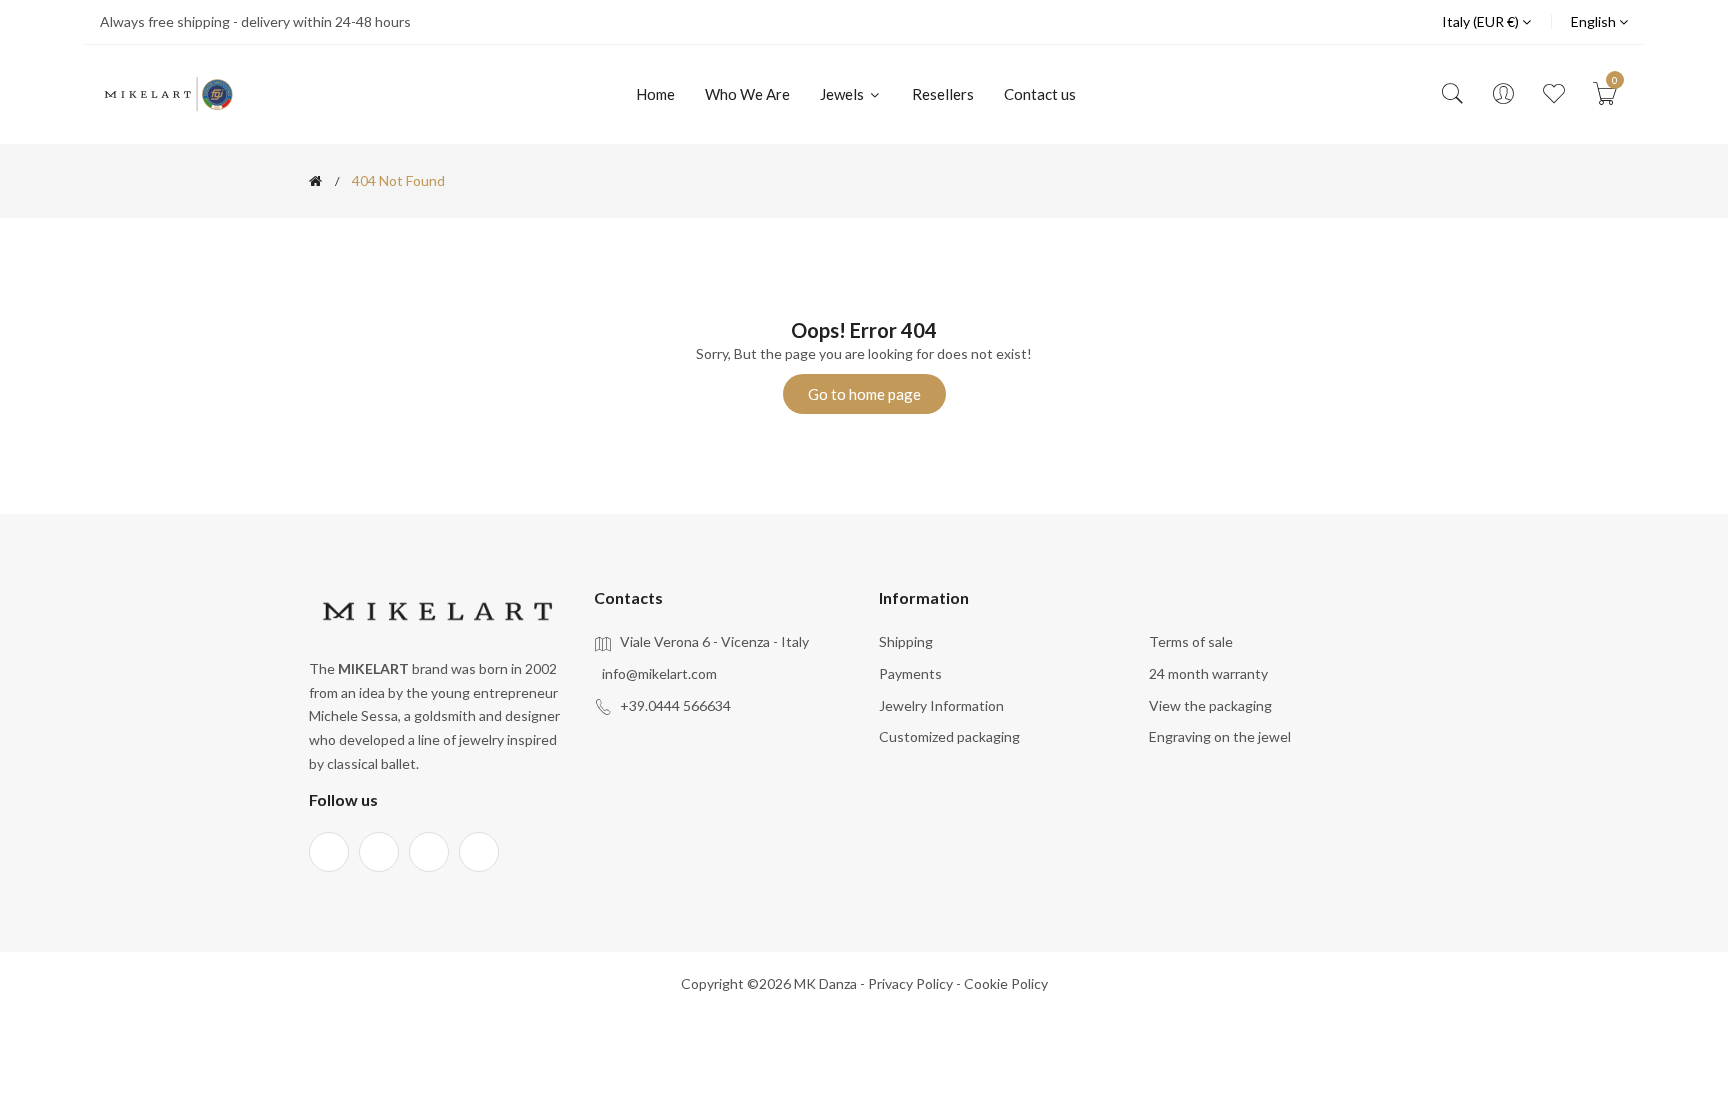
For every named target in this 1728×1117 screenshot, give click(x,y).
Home (655, 94)
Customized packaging (949, 736)
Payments (910, 673)
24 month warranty (1208, 673)
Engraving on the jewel (1220, 736)
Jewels (843, 94)
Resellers (943, 94)
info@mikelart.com (659, 673)
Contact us (1040, 94)
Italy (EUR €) (1482, 21)
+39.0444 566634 (675, 705)
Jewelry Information (941, 705)
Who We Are (747, 94)
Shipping (906, 641)
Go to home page (864, 394)
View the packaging (1210, 705)
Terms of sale (1191, 641)
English (1595, 21)
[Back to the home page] (315, 181)
